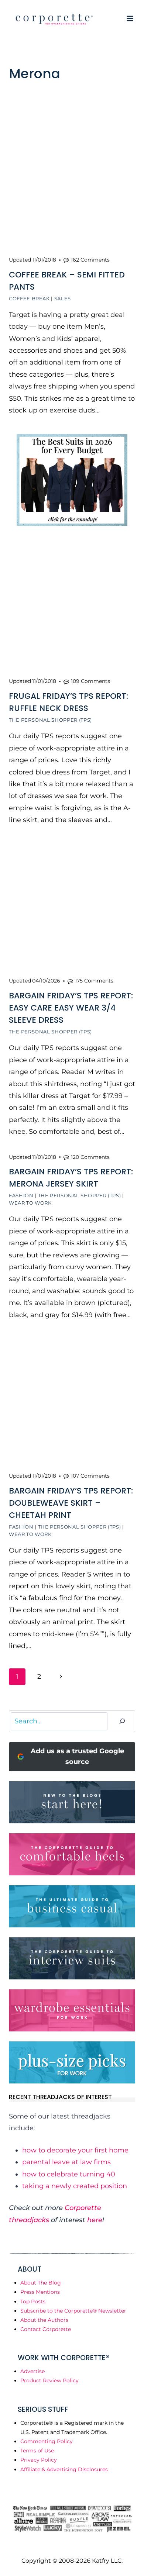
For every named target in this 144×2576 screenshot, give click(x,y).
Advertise (32, 2371)
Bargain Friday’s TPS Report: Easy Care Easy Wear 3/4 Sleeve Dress (71, 1008)
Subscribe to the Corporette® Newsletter (73, 2311)
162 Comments (90, 260)
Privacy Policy (39, 2460)
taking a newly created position (75, 2186)
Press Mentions (40, 2292)
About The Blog (41, 2283)
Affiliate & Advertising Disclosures (64, 2469)
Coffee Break (29, 298)
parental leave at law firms (66, 2162)
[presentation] (72, 186)
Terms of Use (37, 2451)
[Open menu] (130, 18)
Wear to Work (30, 1203)
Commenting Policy (47, 2441)
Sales (63, 298)
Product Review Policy (49, 2380)
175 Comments (94, 981)
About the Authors (44, 2320)
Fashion (21, 1195)
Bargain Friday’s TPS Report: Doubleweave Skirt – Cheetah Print (71, 1503)
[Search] (122, 1721)
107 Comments (90, 1476)
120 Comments (90, 1157)
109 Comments (90, 681)
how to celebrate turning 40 (69, 2174)
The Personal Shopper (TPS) (50, 720)
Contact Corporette (46, 2329)
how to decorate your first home (75, 2150)
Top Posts (33, 2302)
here (95, 2220)
